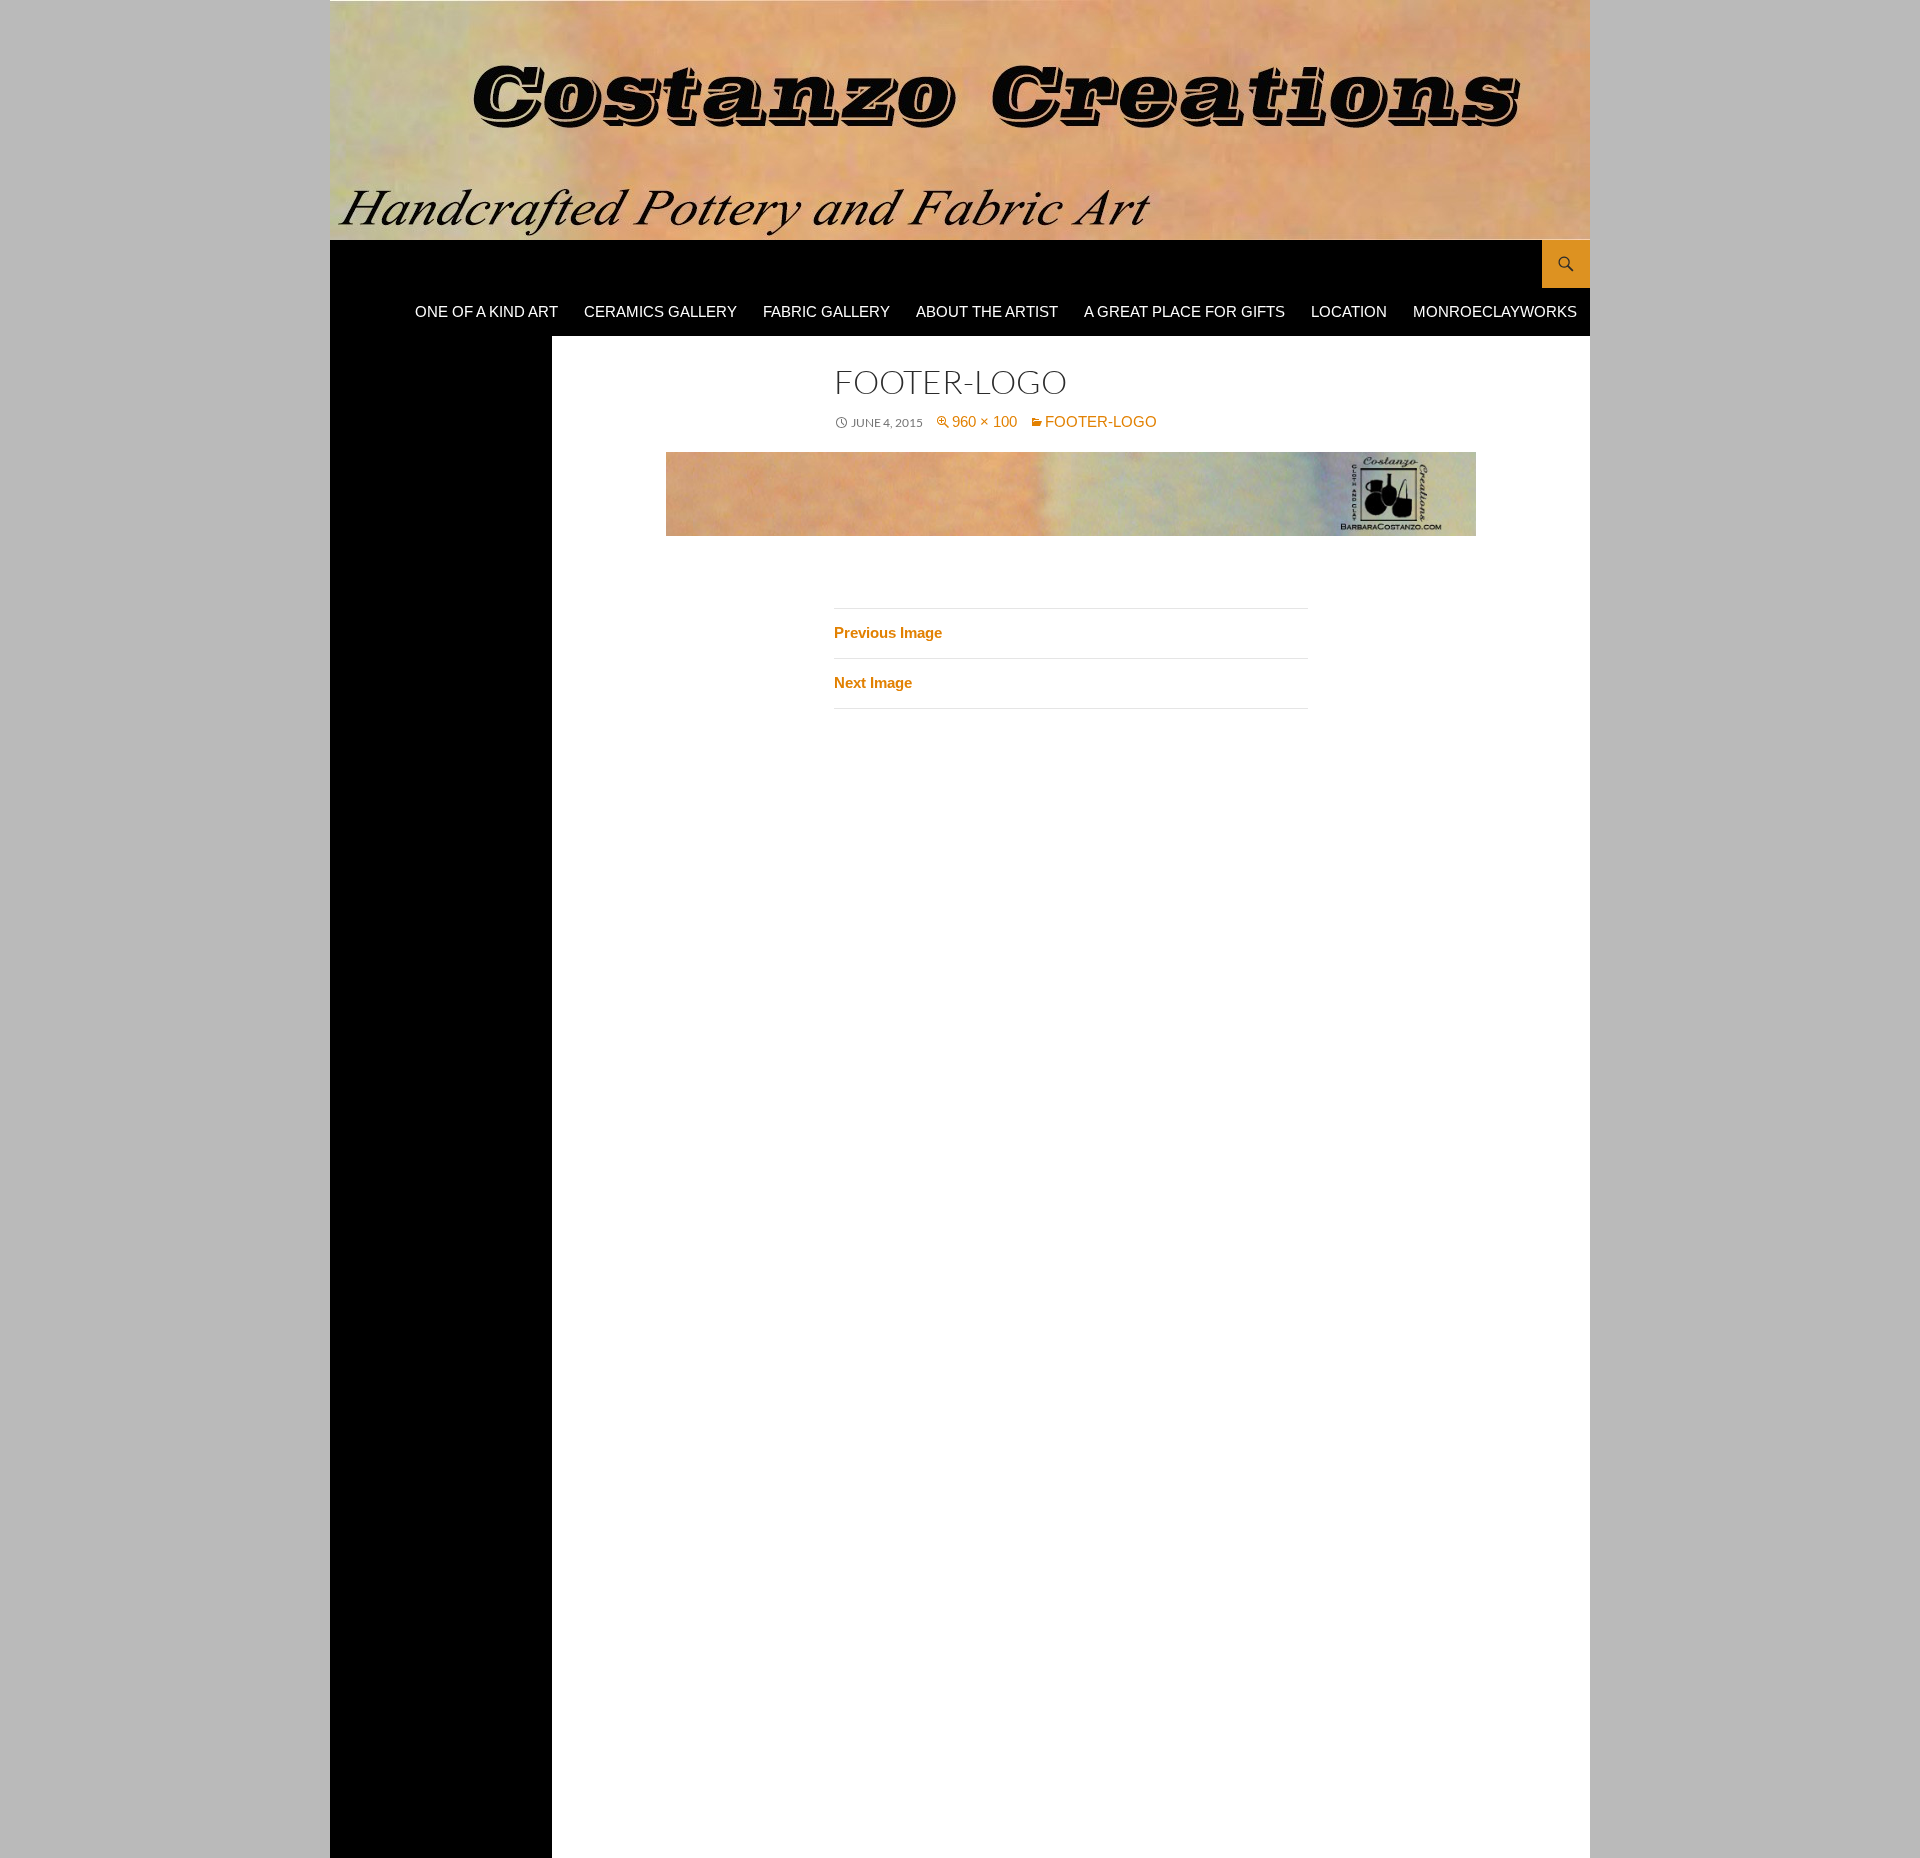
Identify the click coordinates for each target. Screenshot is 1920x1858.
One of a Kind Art (486, 311)
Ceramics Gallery (660, 311)
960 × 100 (984, 421)
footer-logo (1101, 421)
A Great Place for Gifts (1184, 311)
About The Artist (987, 311)
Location (1349, 311)
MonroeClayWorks (1495, 311)
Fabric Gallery (826, 311)
